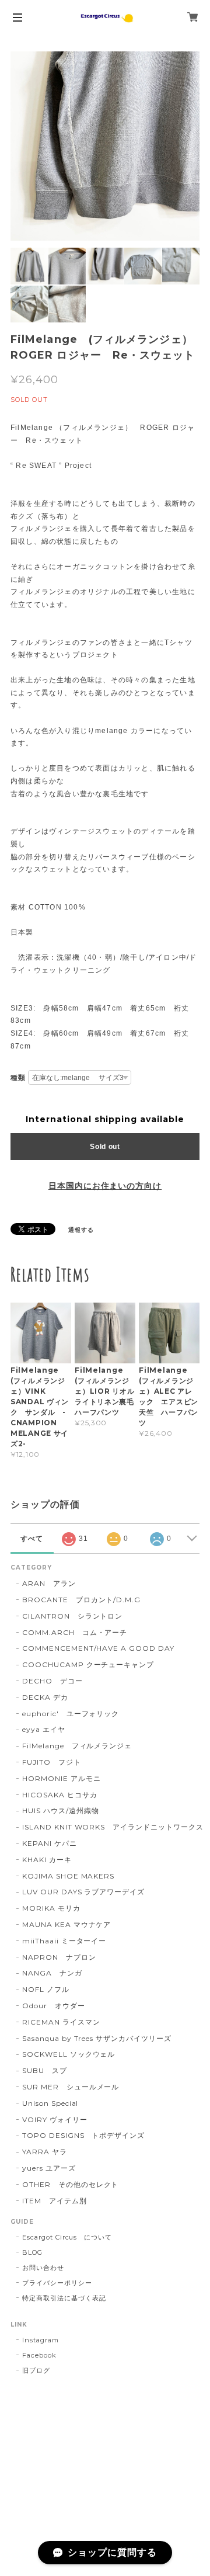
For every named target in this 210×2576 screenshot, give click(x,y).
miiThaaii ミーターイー (64, 1941)
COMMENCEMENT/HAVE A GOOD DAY (98, 1648)
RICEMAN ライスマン (61, 2022)
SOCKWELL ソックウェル (69, 2054)
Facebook (39, 2355)
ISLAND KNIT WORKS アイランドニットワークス (113, 1827)
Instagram (41, 2340)
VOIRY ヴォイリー (55, 2120)
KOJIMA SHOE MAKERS (68, 1876)
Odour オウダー (54, 2006)
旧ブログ (36, 2370)
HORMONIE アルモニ (61, 1778)
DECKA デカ (45, 1697)
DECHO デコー (52, 1681)
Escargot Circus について (67, 2237)
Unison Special (50, 2103)
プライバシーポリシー (57, 2283)
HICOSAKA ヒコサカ (60, 1795)
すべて (32, 1539)
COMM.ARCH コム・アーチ (75, 1632)
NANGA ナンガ (52, 1973)
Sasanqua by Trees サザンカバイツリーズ (97, 2038)
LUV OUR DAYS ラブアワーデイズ (83, 1892)
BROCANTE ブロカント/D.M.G (81, 1600)
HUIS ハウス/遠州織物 (60, 1811)
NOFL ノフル (46, 1989)
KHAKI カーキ (47, 1860)
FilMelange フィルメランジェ (77, 1746)
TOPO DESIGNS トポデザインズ (83, 2135)
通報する (81, 1230)
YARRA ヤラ (45, 2152)
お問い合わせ (43, 2268)
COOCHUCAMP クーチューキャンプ (88, 1664)
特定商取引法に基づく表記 (64, 2298)
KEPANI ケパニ (50, 1843)
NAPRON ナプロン (59, 1957)
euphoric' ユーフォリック (71, 1714)
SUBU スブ (45, 2070)
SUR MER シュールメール (71, 2087)
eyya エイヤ (44, 1729)
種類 (18, 1078)
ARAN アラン (49, 1583)
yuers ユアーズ (49, 2168)
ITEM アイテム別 (55, 2201)
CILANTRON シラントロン (72, 1616)
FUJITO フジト (52, 1762)
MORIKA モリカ (51, 1908)
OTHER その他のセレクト (70, 2184)
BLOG (32, 2252)
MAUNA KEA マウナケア (66, 1924)
